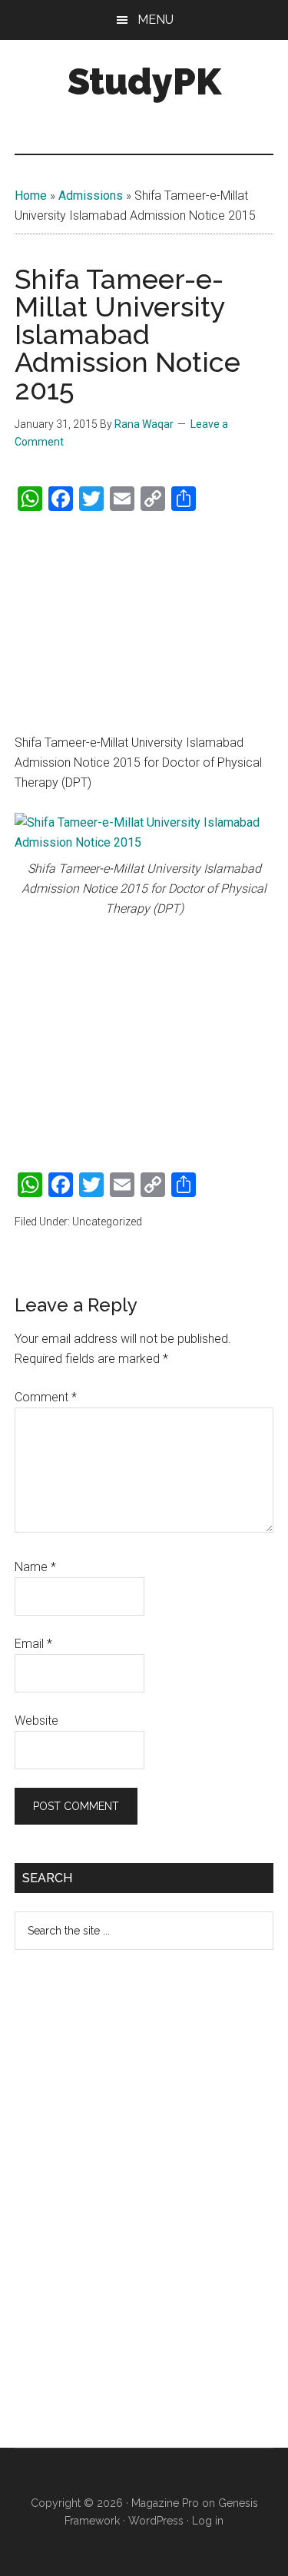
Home (31, 196)
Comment (46, 1397)
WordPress (156, 2521)
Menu (156, 20)
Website (36, 1721)
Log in (208, 2521)
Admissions (91, 196)
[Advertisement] (144, 623)
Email (33, 1644)
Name (35, 1567)
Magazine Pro (165, 2503)
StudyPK (144, 81)
